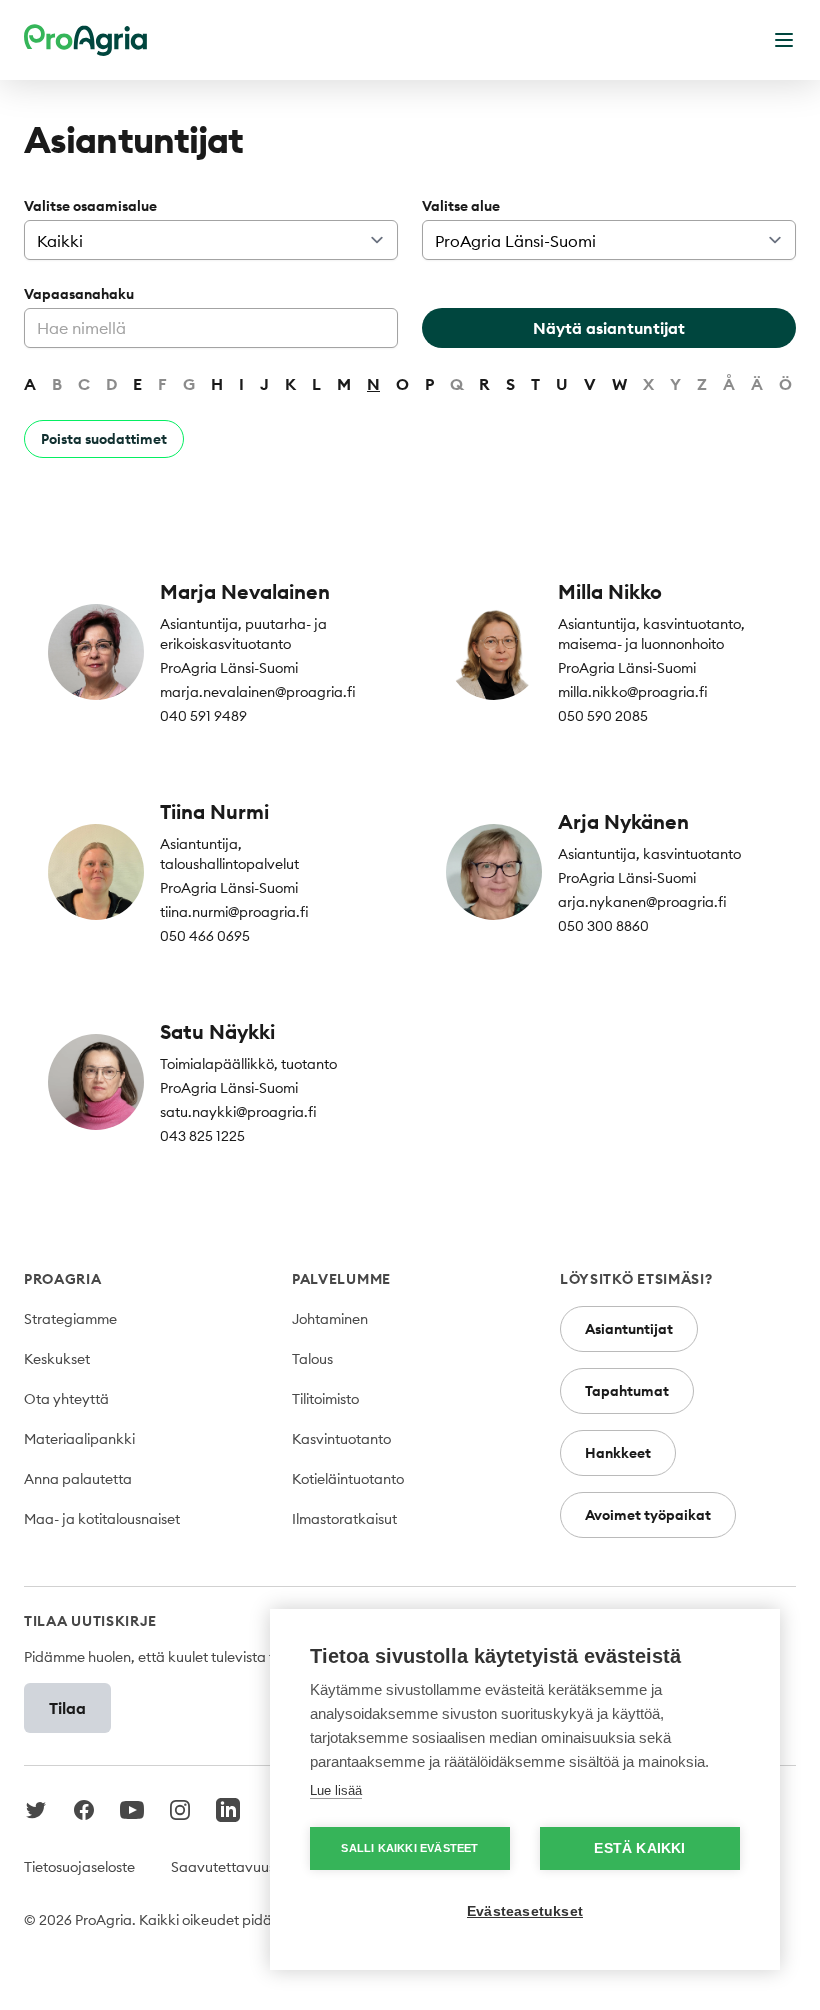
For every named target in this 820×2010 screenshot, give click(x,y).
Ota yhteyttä (66, 1399)
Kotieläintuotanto (348, 1479)
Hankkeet (618, 1453)
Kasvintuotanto (341, 1439)
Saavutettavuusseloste (245, 1867)
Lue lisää (336, 1790)
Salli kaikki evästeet (409, 1848)
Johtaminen (330, 1319)
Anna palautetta (78, 1479)
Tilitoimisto (325, 1399)
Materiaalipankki (79, 1439)
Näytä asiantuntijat (609, 328)
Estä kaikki (639, 1848)
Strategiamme (70, 1319)
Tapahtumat (627, 1391)
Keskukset (57, 1359)
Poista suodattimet (104, 439)
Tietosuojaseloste (79, 1867)
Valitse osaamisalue (90, 206)
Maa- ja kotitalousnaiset (102, 1519)
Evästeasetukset (525, 1911)
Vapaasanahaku (79, 294)
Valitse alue (461, 206)
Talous (312, 1359)
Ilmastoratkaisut (344, 1519)
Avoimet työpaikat (648, 1515)
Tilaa (67, 1708)
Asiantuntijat (629, 1329)
